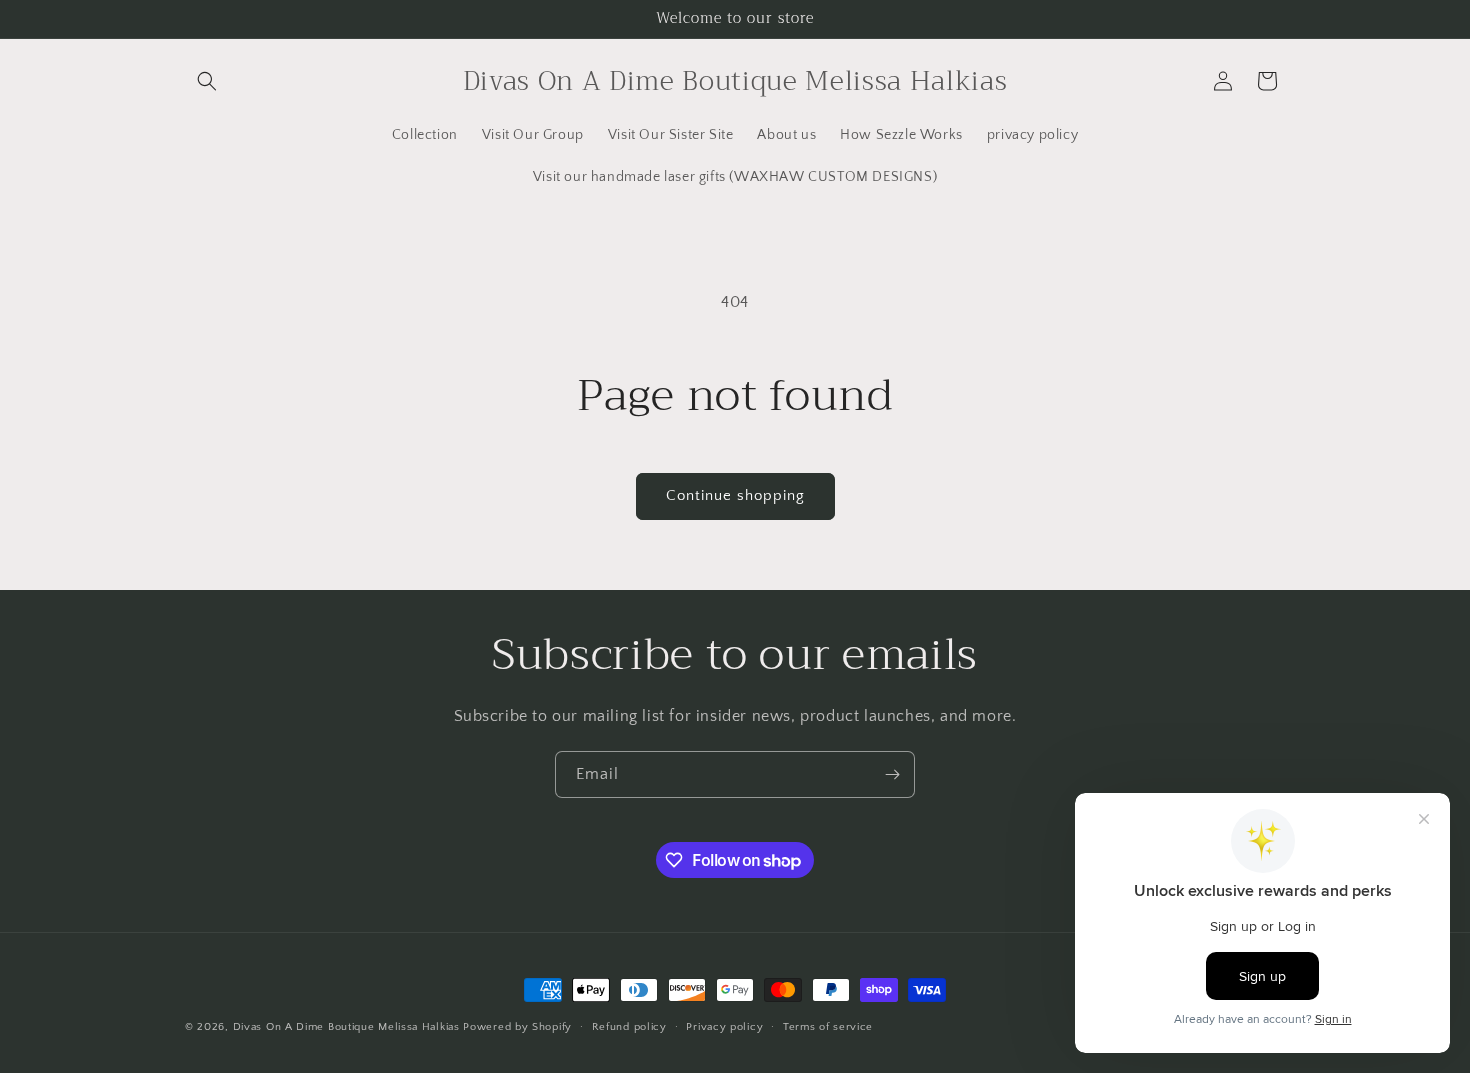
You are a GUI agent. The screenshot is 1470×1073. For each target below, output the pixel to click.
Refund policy (629, 1027)
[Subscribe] (892, 774)
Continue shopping (735, 495)
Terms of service (828, 1027)
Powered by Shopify (517, 1027)
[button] (207, 81)
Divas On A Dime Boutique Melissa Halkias (346, 1027)
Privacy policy (724, 1027)
